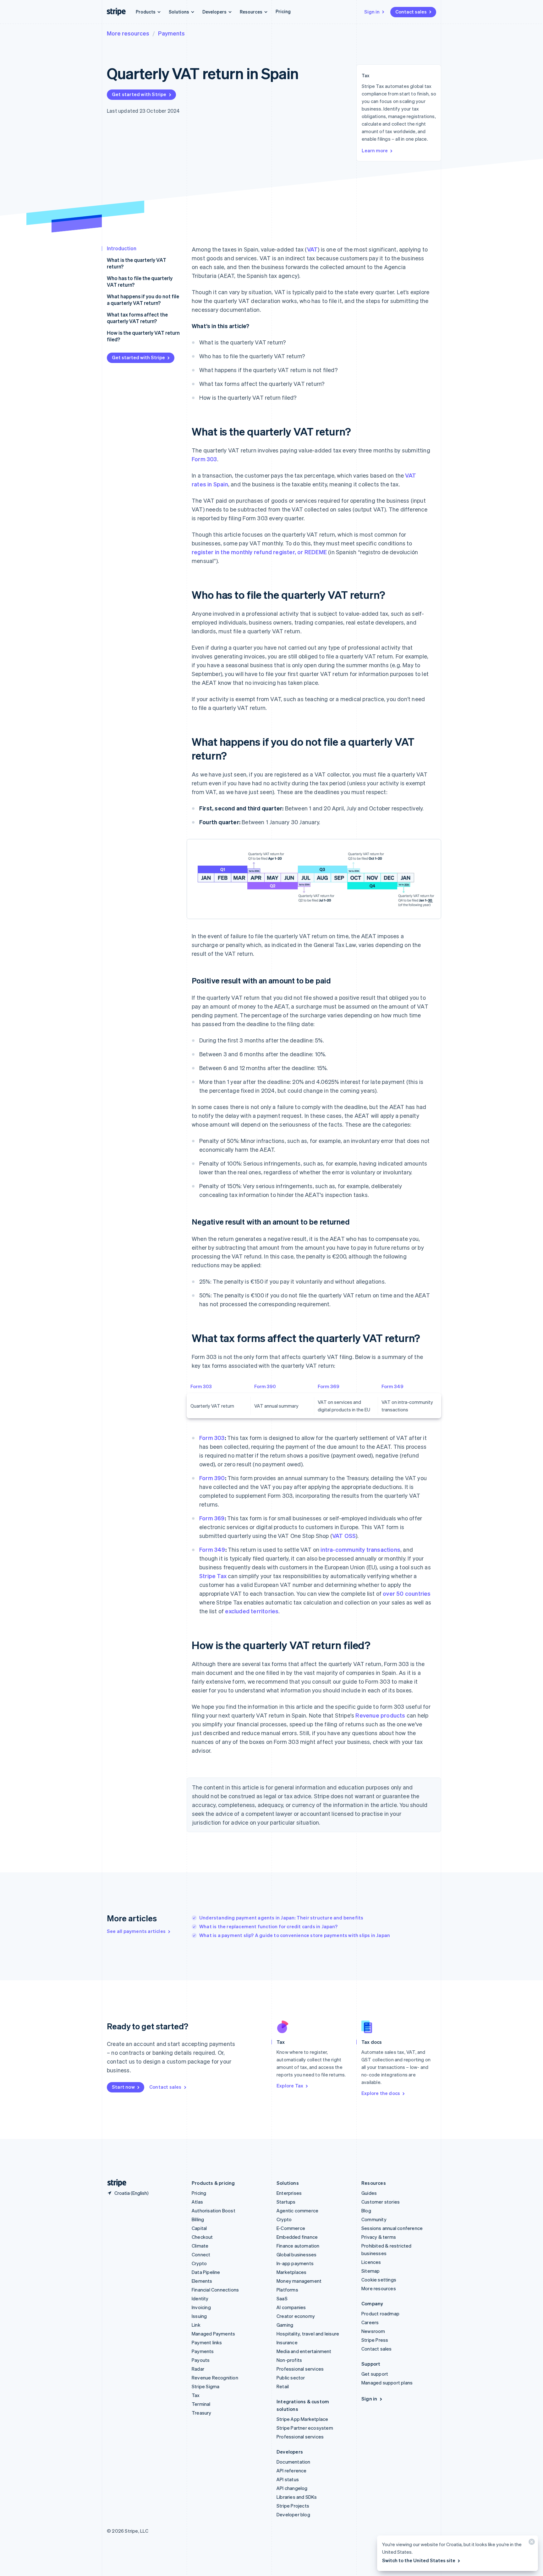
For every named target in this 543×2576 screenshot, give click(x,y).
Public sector (291, 2378)
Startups (286, 2202)
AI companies (291, 2307)
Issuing (199, 2316)
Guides (369, 2193)
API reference (292, 2470)
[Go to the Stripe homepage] (114, 2183)
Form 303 (204, 459)
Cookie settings (379, 2280)
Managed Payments (213, 2334)
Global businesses (296, 2254)
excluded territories (252, 1611)
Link (196, 2325)
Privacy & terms (379, 2237)
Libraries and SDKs (297, 2497)
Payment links (207, 2342)
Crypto (199, 2263)
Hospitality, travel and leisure (308, 2334)
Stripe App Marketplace (302, 2419)
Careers (370, 2322)
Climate (200, 2246)
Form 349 (392, 1386)
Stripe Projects (293, 2506)
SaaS (282, 2298)
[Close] (531, 2543)
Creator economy (296, 2316)
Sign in (372, 12)
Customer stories (381, 2202)
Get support (375, 2374)
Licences (371, 2262)
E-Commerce (291, 2228)
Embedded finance (297, 2237)
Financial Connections (215, 2290)
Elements (202, 2281)
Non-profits (289, 2360)
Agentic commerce (297, 2211)
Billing (198, 2219)
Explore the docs (381, 2093)
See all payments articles (136, 1931)
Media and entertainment (304, 2351)
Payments (171, 33)
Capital (199, 2228)
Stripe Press (375, 2340)
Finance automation (298, 2246)
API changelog (292, 2488)
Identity (200, 2298)
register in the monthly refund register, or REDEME (259, 552)
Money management (299, 2281)
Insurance (287, 2342)
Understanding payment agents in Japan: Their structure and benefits (281, 1918)
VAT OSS (344, 1536)
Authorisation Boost (214, 2211)
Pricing (283, 11)
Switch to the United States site (419, 2560)
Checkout (202, 2237)
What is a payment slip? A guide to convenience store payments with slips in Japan (295, 1935)
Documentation (293, 2462)
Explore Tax (290, 2086)
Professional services (300, 2369)
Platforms (287, 2290)
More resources (128, 33)
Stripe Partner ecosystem (305, 2428)
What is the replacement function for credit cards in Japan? (268, 1926)
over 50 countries (407, 1593)
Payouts (201, 2360)
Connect (201, 2254)
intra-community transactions (360, 1549)
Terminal (201, 2404)
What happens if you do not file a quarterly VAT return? (143, 300)
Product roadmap (380, 2314)
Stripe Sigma (206, 2386)
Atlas (197, 2202)
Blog (366, 2211)
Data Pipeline (206, 2272)
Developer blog (293, 2514)
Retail (283, 2386)
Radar (198, 2369)
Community (374, 2219)
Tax (196, 2395)
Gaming (285, 2325)
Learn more (375, 150)
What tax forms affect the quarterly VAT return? (137, 318)
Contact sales (411, 12)
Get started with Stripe (139, 94)
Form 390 (265, 1386)
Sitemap (370, 2271)
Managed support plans (387, 2383)
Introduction (122, 248)
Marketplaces (291, 2272)
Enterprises (289, 2193)
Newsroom (373, 2331)
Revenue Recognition (215, 2378)
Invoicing (201, 2307)
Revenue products (380, 1715)
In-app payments (295, 2263)
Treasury (202, 2413)
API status (288, 2479)
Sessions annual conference (392, 2228)
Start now (123, 2087)
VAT (313, 249)
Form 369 (329, 1386)
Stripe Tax (213, 1576)
